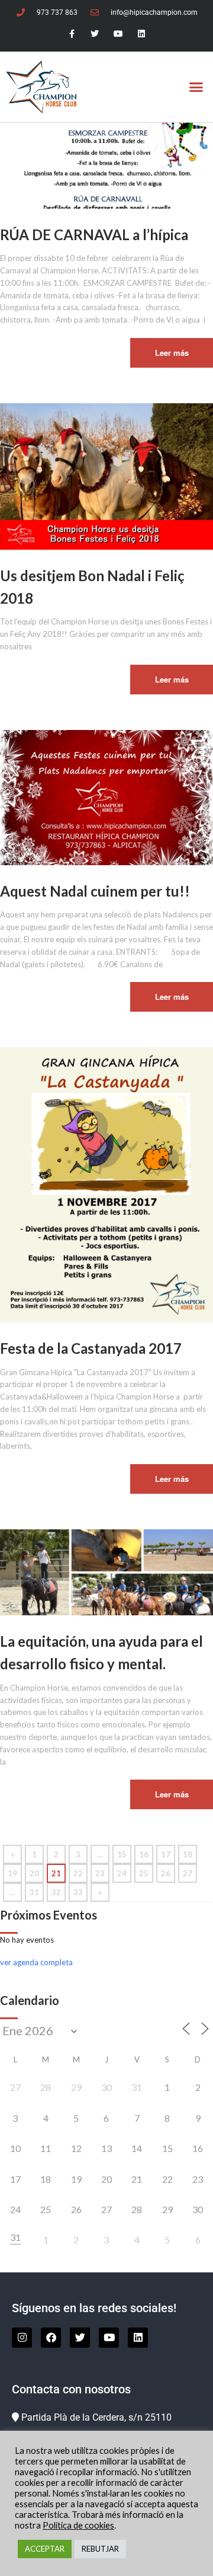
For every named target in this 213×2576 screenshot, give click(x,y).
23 (100, 1873)
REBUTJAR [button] (100, 2549)
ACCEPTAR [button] (45, 2549)
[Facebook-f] (72, 34)
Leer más (172, 353)
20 (34, 1873)
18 (188, 1854)
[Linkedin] (141, 34)
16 (144, 1854)
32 (56, 1892)
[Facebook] (51, 2338)
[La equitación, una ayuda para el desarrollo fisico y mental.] (106, 1571)
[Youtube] (118, 34)
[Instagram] (22, 2338)
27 (188, 1873)
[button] (196, 87)
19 (12, 1873)
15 (122, 1854)
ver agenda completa (36, 1962)
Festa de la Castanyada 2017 (91, 1348)
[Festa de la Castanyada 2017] (106, 1184)
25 (144, 1873)
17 (166, 1854)
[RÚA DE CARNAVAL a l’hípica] (106, 165)
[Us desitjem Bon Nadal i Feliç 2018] (106, 476)
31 (34, 1892)
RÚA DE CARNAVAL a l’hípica (94, 235)
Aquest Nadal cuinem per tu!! (95, 891)
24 (122, 1873)
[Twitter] (95, 34)
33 (78, 1892)
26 (166, 1873)
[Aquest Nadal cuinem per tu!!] (106, 796)
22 (78, 1873)
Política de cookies (78, 2525)
